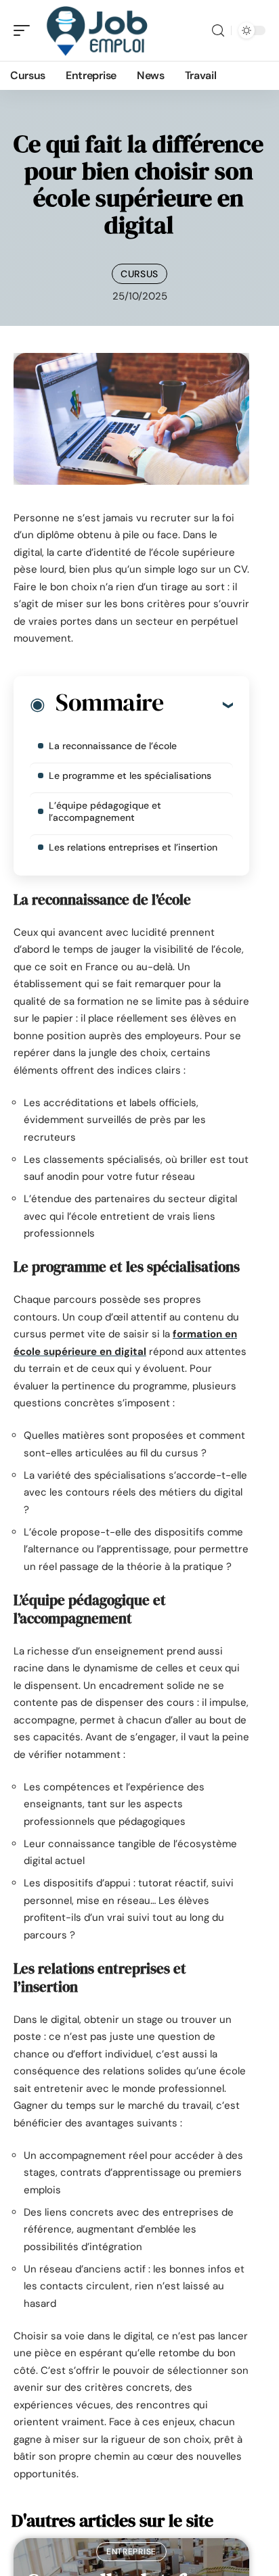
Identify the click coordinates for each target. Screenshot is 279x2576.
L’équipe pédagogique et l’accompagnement (105, 811)
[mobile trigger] (25, 30)
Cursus (139, 274)
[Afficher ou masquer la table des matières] (198, 705)
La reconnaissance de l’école (113, 746)
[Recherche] (218, 31)
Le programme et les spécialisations (130, 776)
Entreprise (131, 2552)
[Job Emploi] (98, 30)
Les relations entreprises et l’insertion (133, 847)
